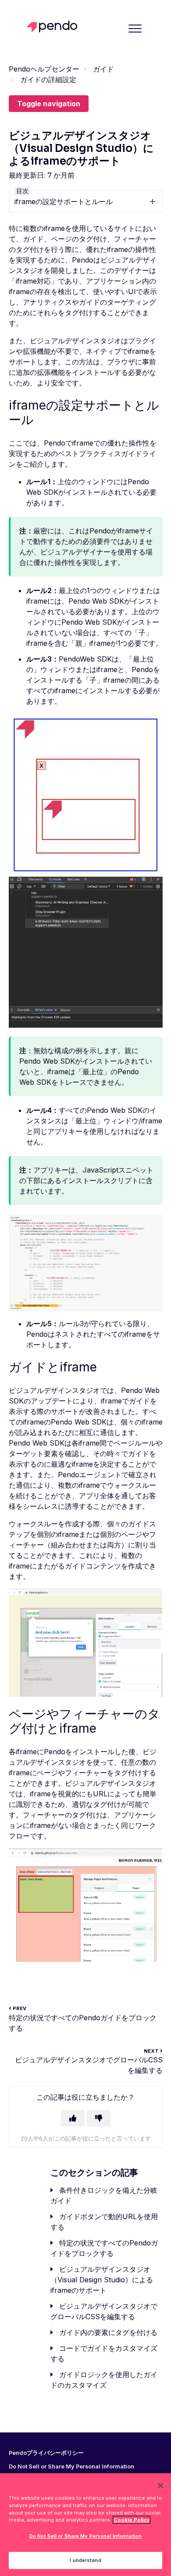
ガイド (103, 69)
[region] (85, 2525)
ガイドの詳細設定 (48, 79)
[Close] (160, 2486)
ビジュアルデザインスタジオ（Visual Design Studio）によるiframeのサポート (102, 2280)
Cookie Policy (132, 2520)
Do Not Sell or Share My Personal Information (85, 2536)
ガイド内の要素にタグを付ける (108, 2332)
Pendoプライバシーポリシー (46, 2453)
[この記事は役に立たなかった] (99, 2118)
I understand (85, 2560)
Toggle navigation (49, 104)
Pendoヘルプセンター (44, 69)
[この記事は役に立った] (73, 2118)
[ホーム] (54, 27)
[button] (135, 28)
